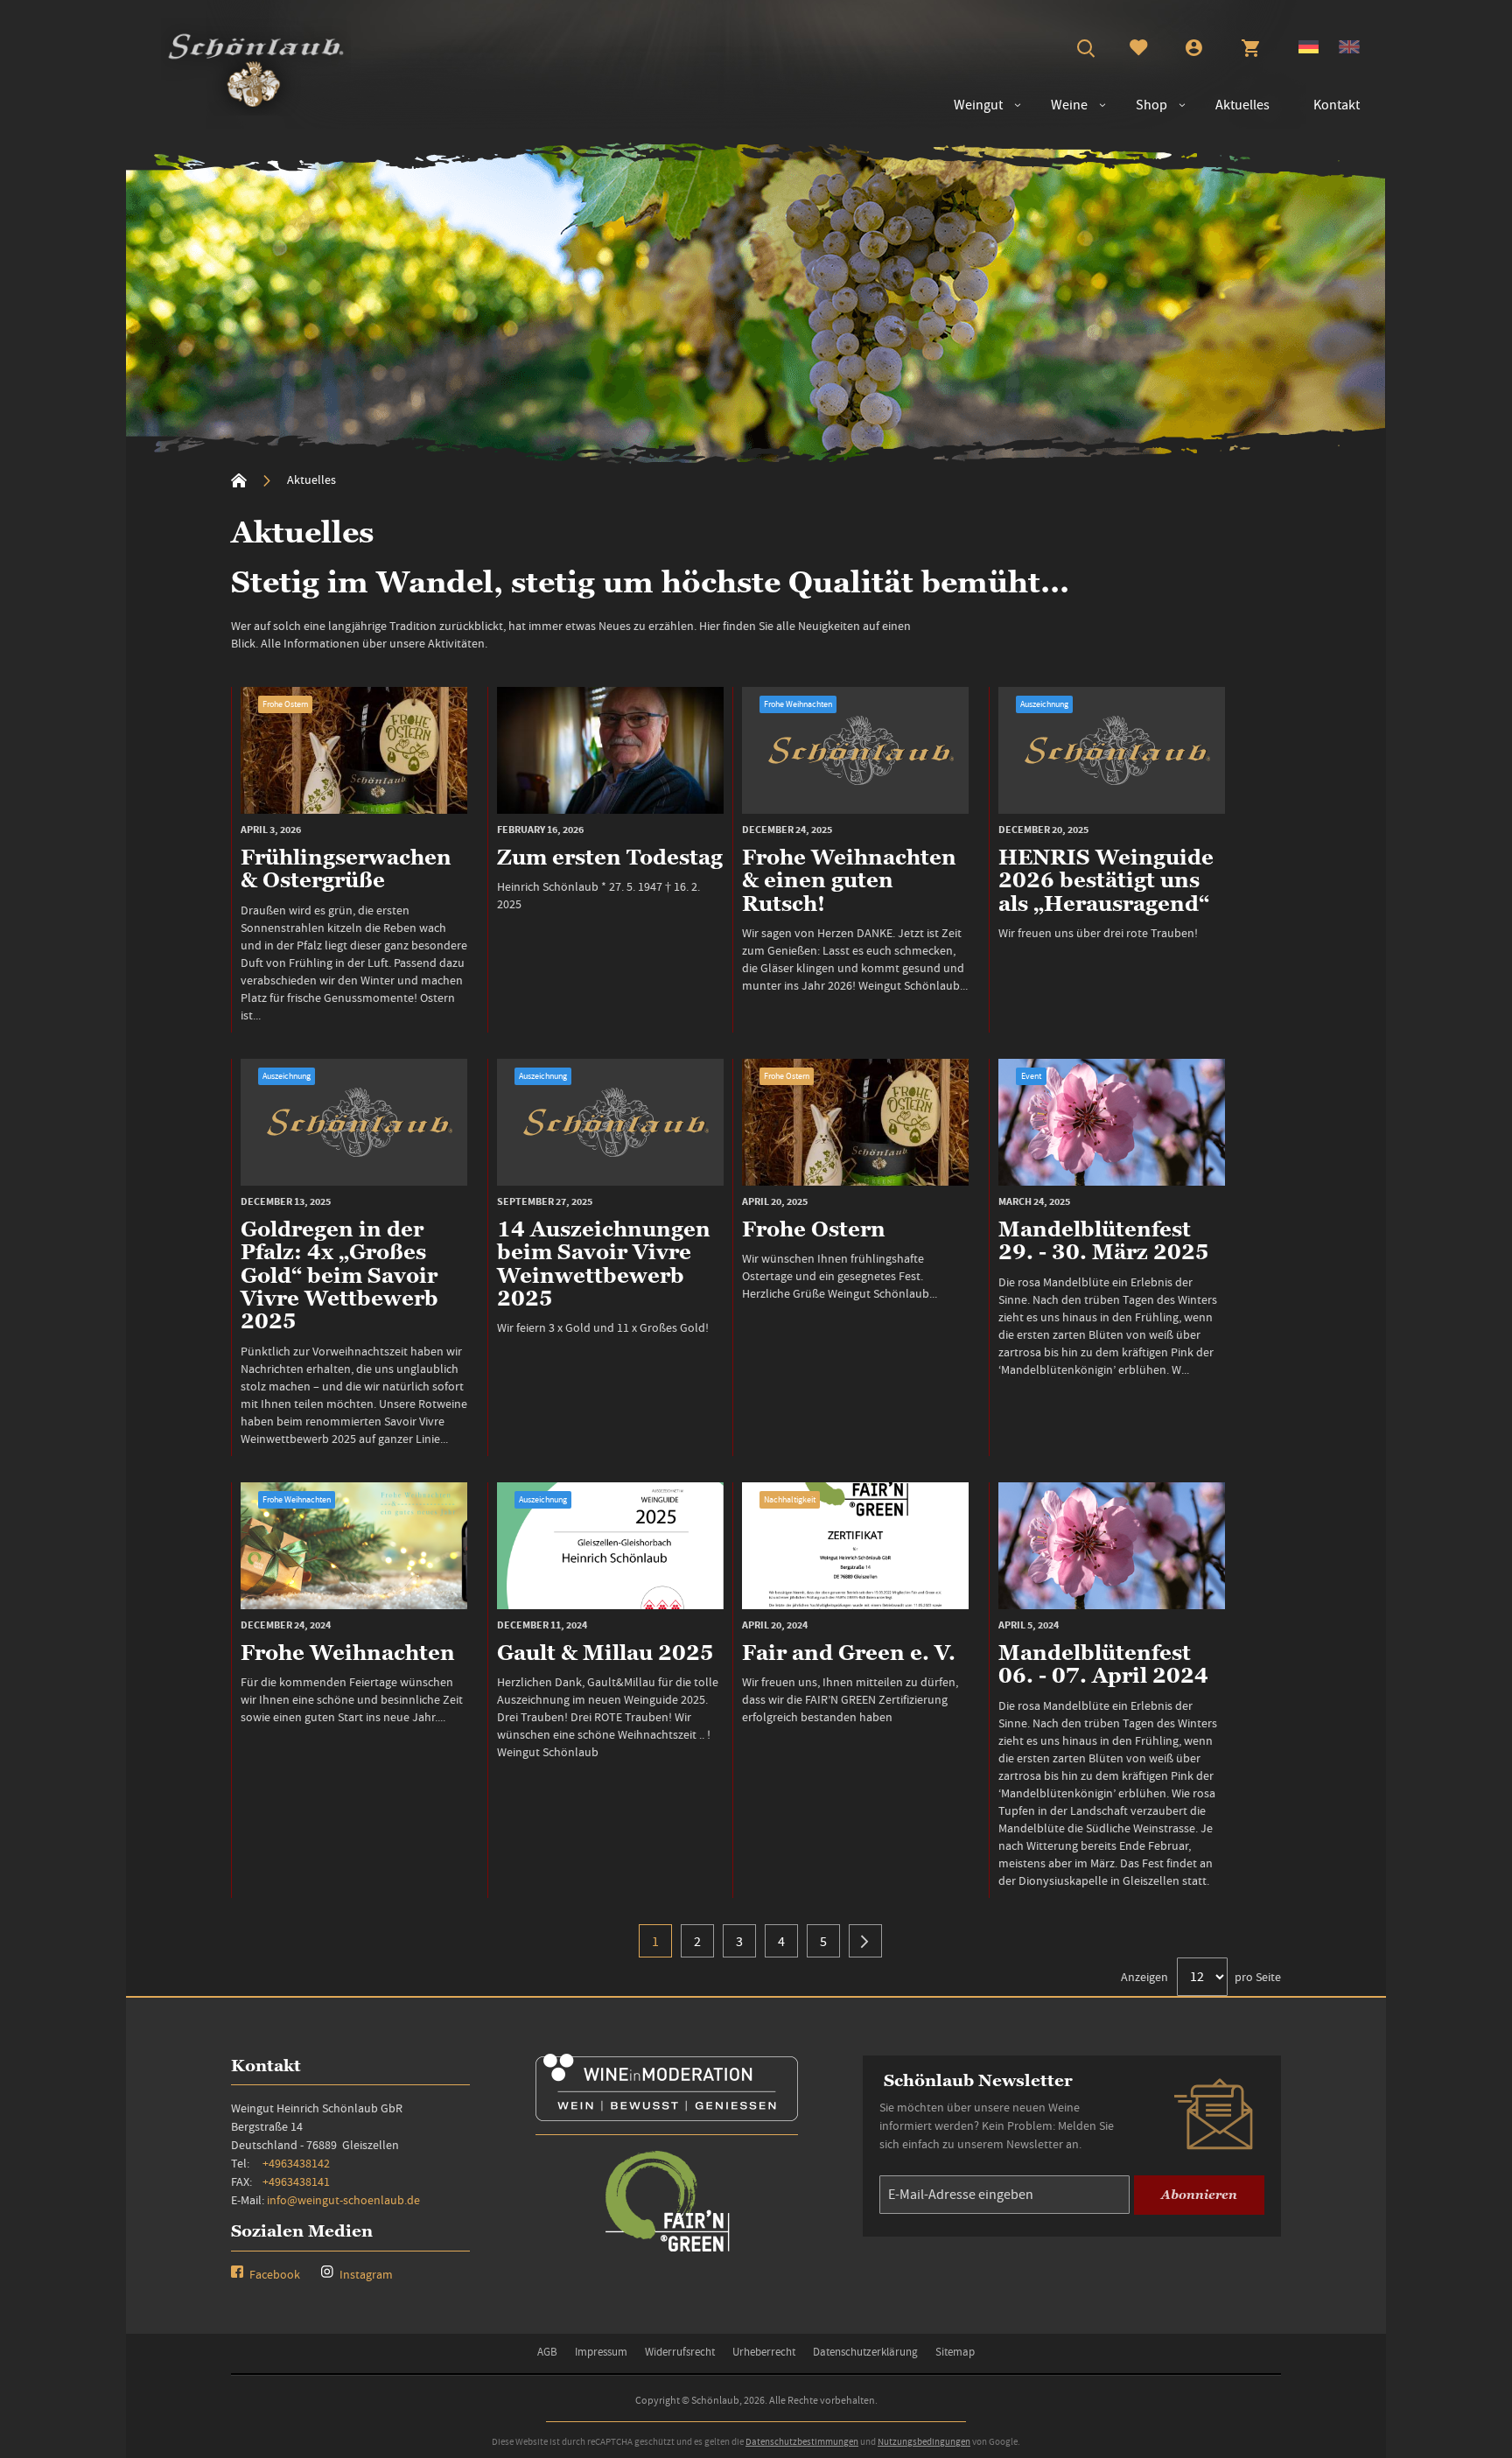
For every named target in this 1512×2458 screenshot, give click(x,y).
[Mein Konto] (1194, 50)
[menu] (1148, 105)
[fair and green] (667, 2250)
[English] (1349, 49)
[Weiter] (865, 1941)
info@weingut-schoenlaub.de (343, 2200)
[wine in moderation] (667, 2115)
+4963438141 (296, 2181)
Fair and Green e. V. (849, 1653)
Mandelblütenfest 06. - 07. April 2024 (1103, 1664)
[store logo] (256, 67)
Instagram (365, 2274)
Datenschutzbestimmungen (802, 2441)
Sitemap (955, 2352)
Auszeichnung (1044, 704)
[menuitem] (1060, 105)
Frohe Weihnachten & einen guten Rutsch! (849, 880)
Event (1031, 1076)
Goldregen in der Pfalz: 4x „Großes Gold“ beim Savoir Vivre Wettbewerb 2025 (339, 1275)
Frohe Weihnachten (798, 704)
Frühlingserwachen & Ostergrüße (346, 868)
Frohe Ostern (285, 704)
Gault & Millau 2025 (605, 1653)
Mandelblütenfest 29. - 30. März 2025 (1104, 1240)
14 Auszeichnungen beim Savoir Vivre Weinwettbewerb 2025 (604, 1264)
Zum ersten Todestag (610, 857)
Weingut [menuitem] (978, 105)
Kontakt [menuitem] (1337, 105)
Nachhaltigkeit (790, 1499)
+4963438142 (296, 2163)
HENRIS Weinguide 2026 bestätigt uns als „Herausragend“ (1106, 880)
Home (239, 480)
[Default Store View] (1309, 49)
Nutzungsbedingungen (924, 2441)
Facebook (273, 2274)
